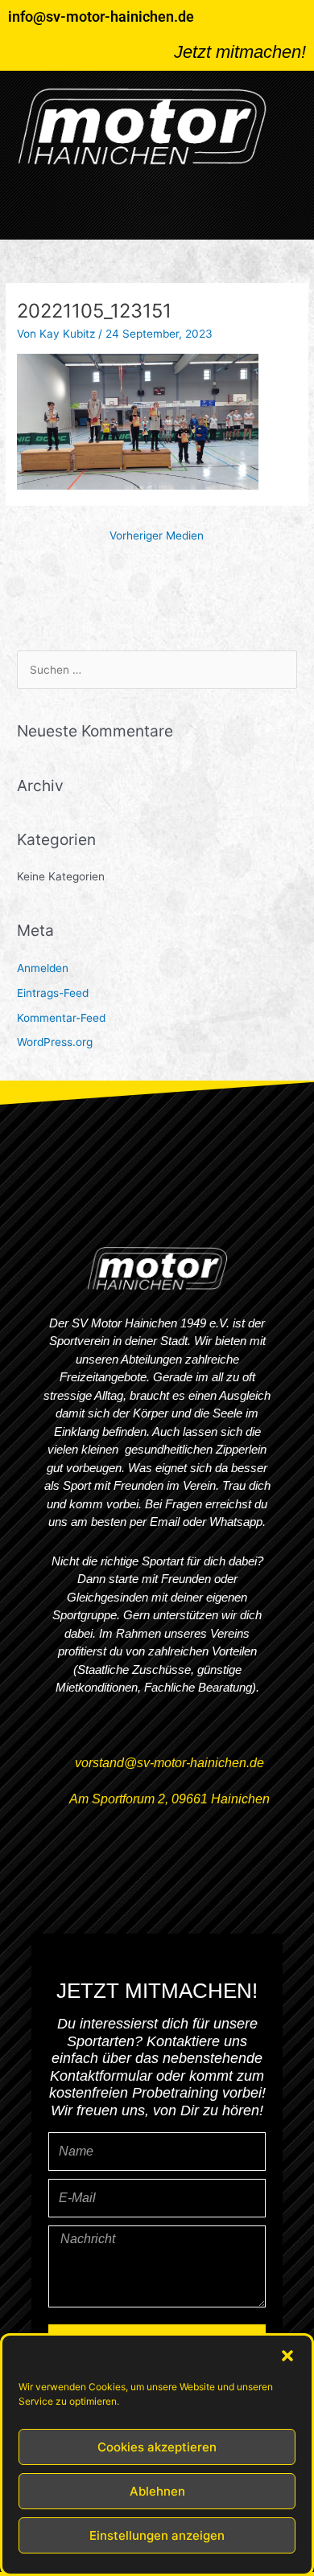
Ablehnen (157, 2491)
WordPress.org (55, 1042)
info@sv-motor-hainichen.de (101, 16)
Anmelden (43, 968)
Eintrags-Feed (53, 993)
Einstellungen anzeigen (157, 2535)
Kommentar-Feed (61, 1018)
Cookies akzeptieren (157, 2447)
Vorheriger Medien (157, 535)
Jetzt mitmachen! (240, 52)
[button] (287, 2356)
